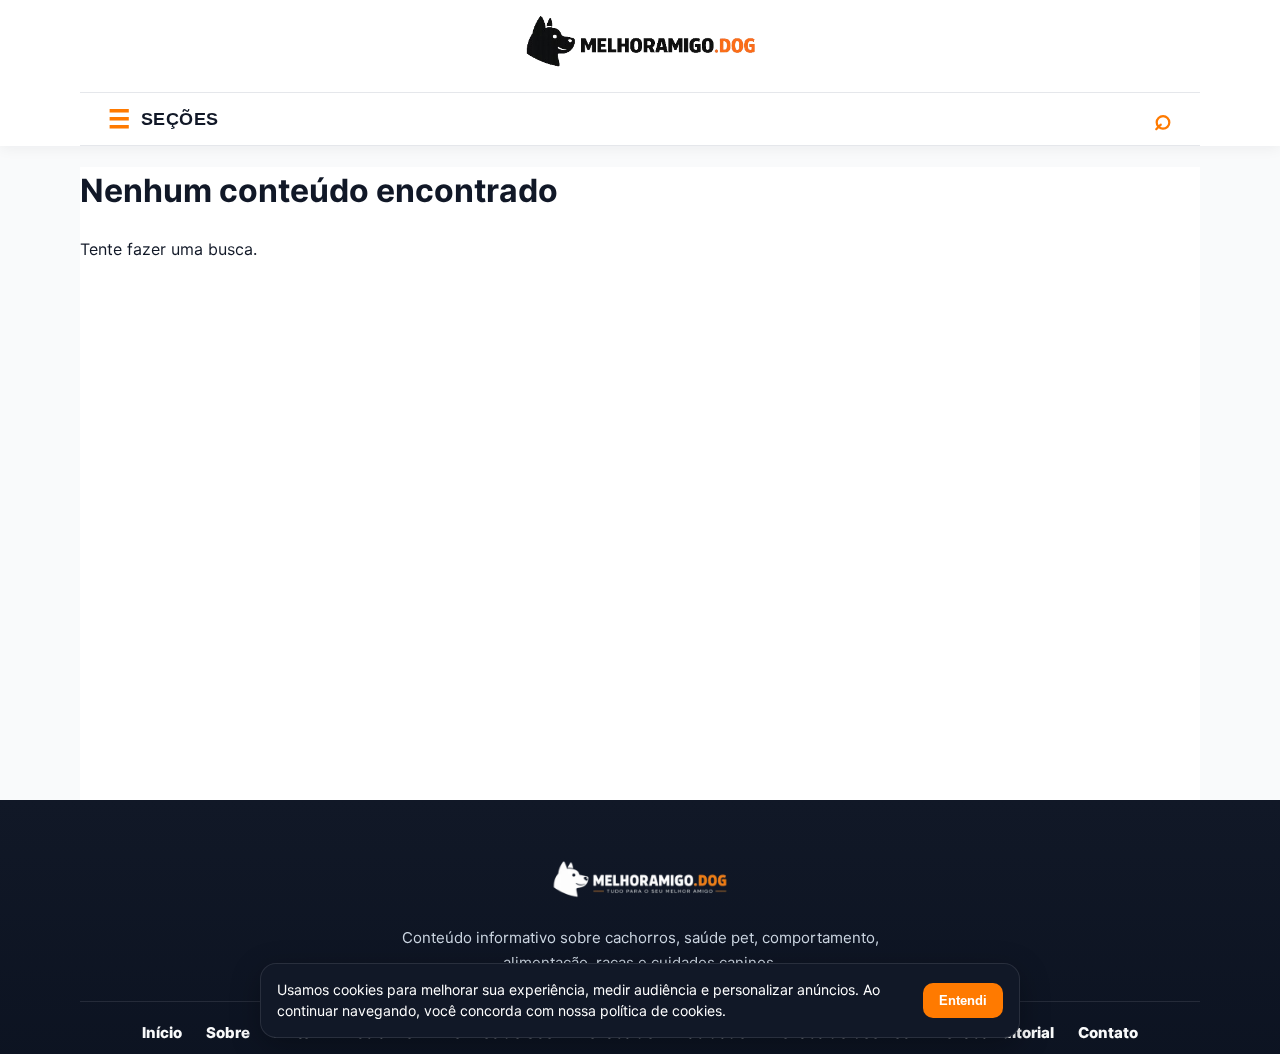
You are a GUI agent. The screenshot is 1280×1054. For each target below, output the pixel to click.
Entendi (963, 1000)
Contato (1108, 1032)
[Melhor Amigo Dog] (640, 879)
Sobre (228, 1032)
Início (162, 1032)
